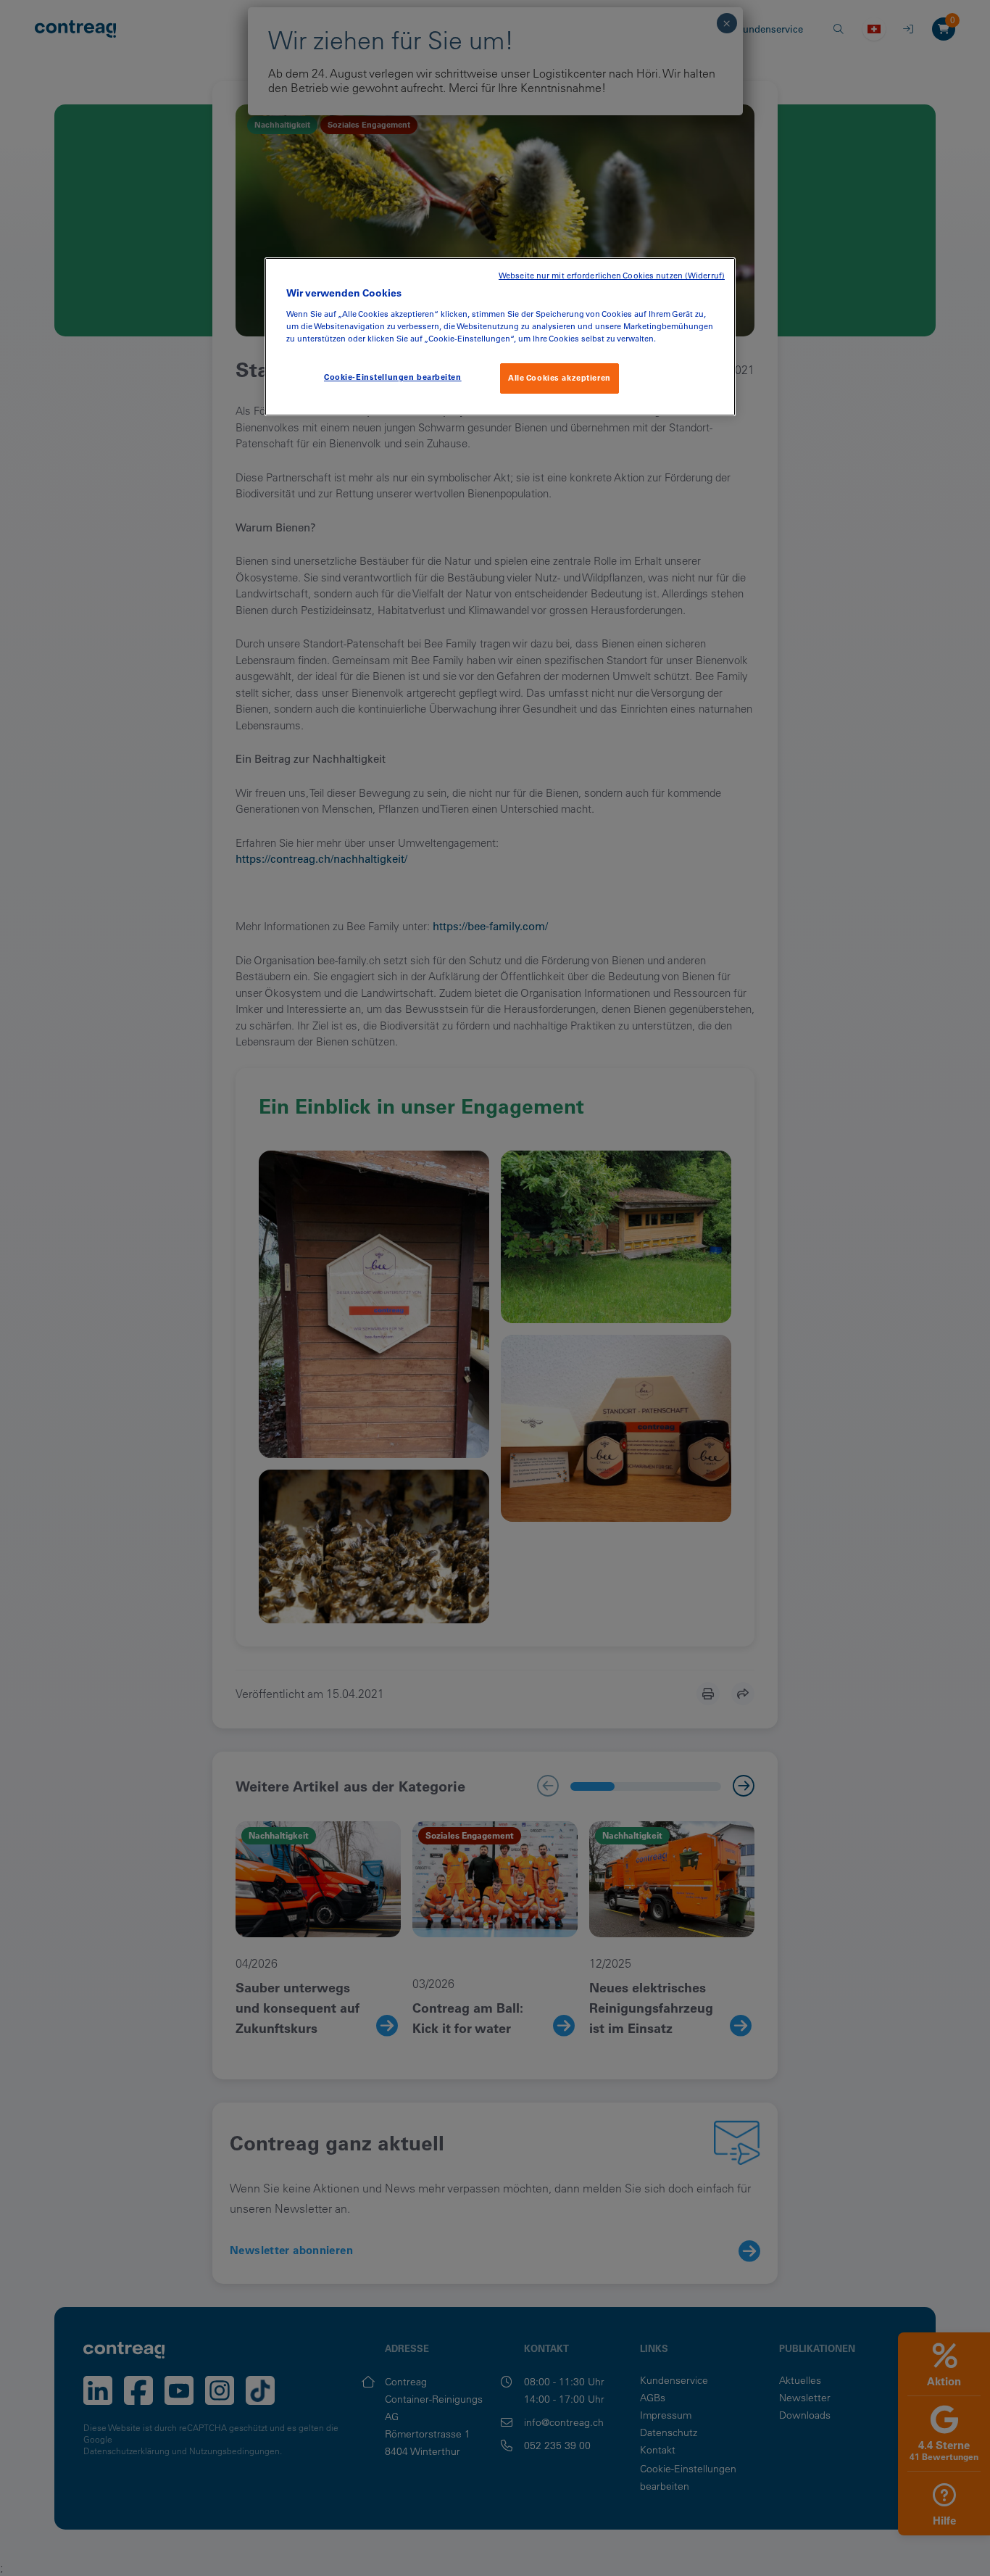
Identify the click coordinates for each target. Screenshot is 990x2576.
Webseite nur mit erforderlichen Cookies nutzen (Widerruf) (612, 276)
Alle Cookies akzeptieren (560, 378)
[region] (500, 337)
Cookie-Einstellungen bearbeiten (393, 377)
